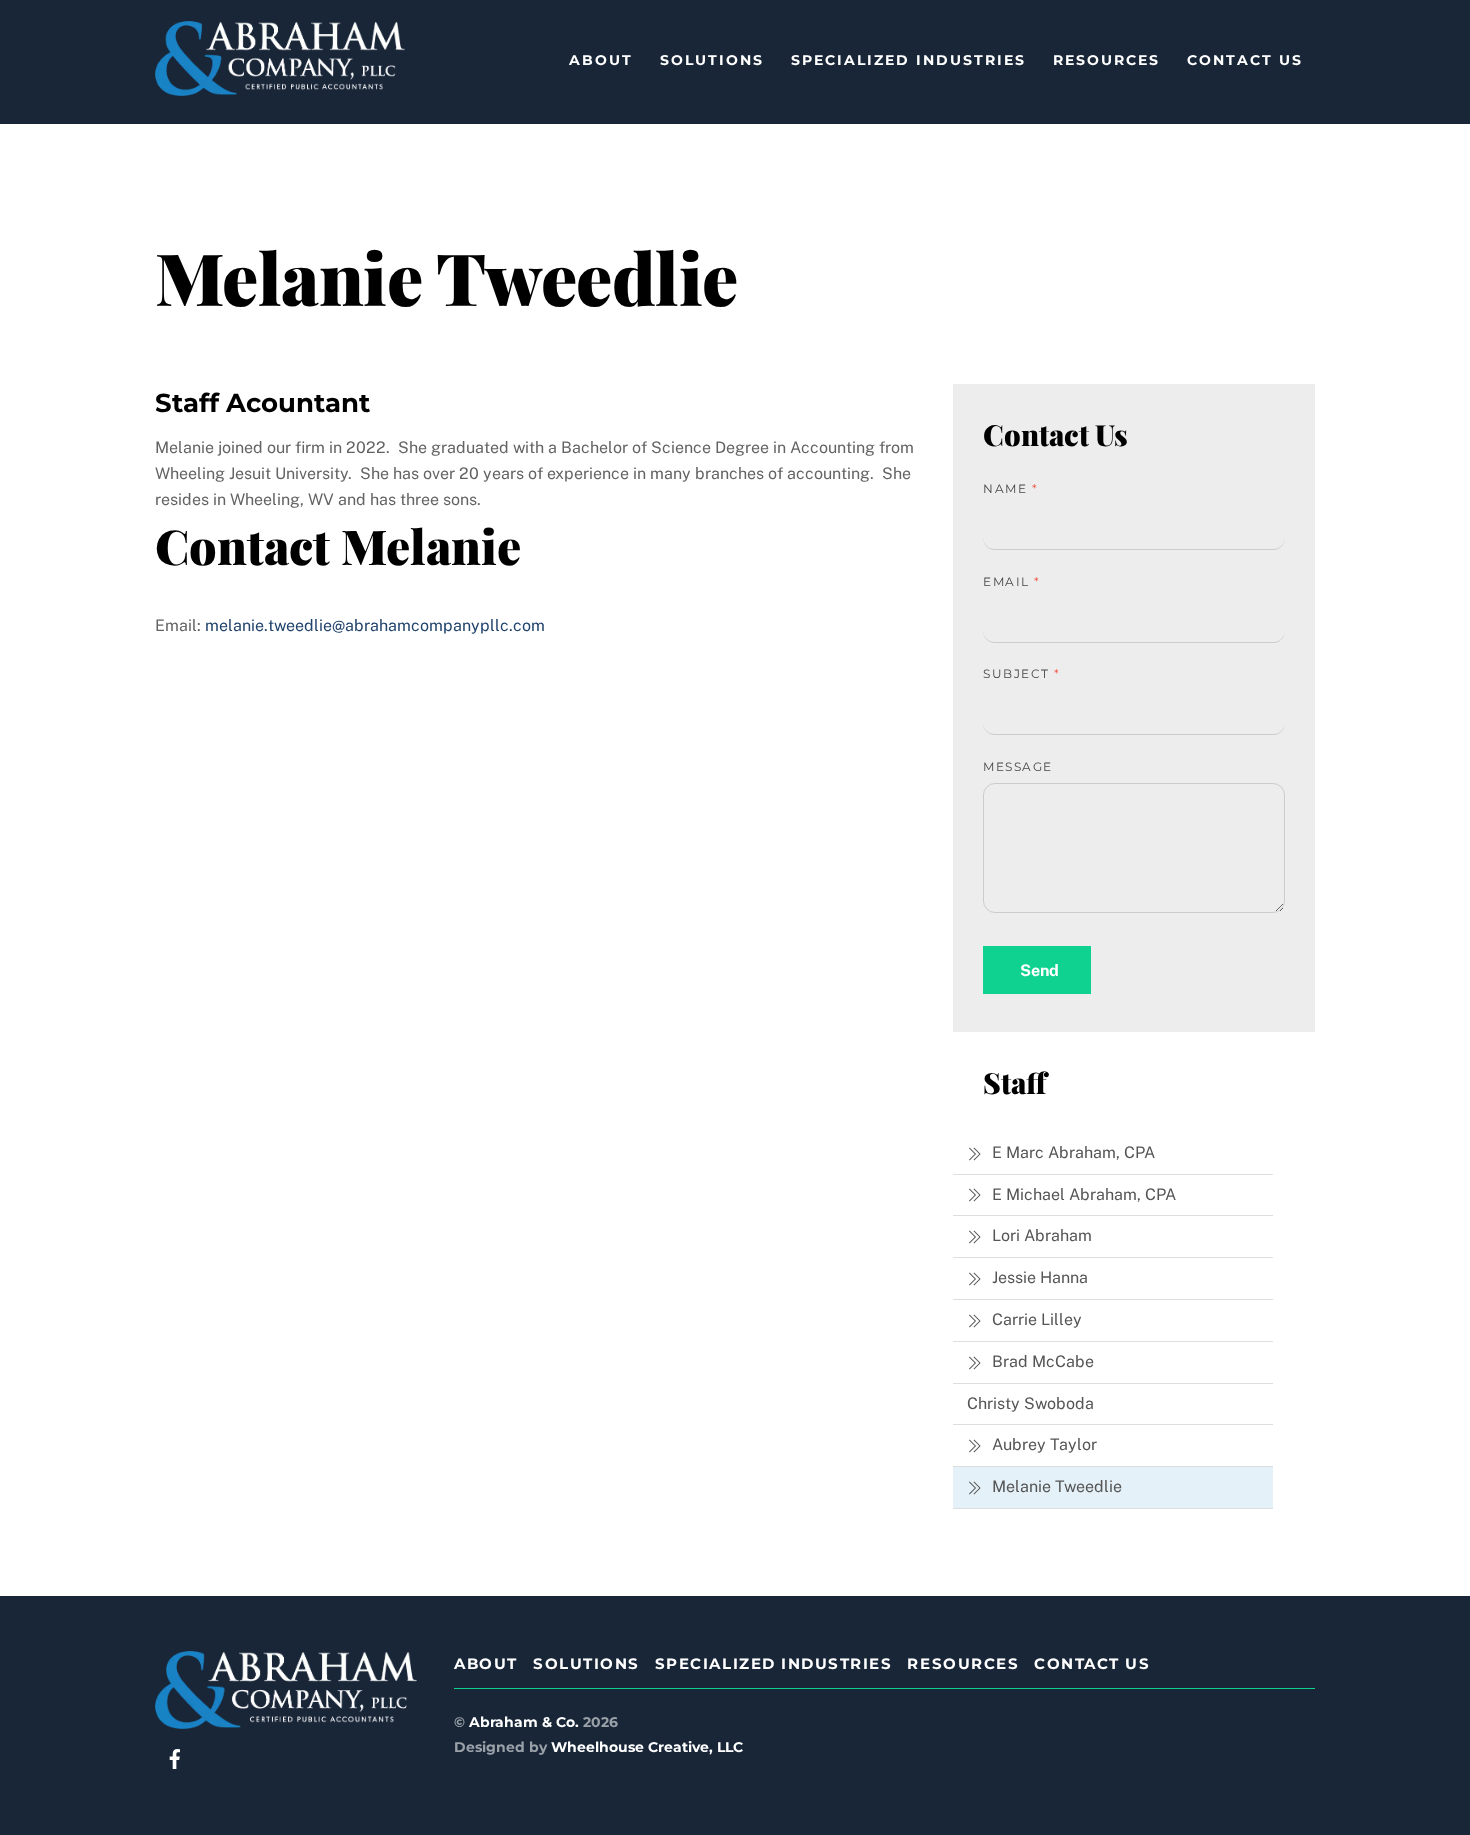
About (601, 60)
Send (1039, 970)
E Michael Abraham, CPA (1082, 1194)
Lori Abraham (1040, 1235)
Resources (1106, 60)
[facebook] (175, 1757)
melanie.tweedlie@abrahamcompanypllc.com (375, 625)
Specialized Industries (908, 60)
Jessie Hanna (1038, 1277)
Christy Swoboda (1030, 1403)
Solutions (712, 60)
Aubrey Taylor (1042, 1444)
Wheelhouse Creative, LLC (647, 1747)
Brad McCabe (1041, 1361)
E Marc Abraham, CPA (1071, 1152)
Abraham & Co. (524, 1722)
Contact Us (1245, 60)
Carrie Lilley (1035, 1319)
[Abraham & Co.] (280, 86)
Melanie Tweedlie (1055, 1486)
